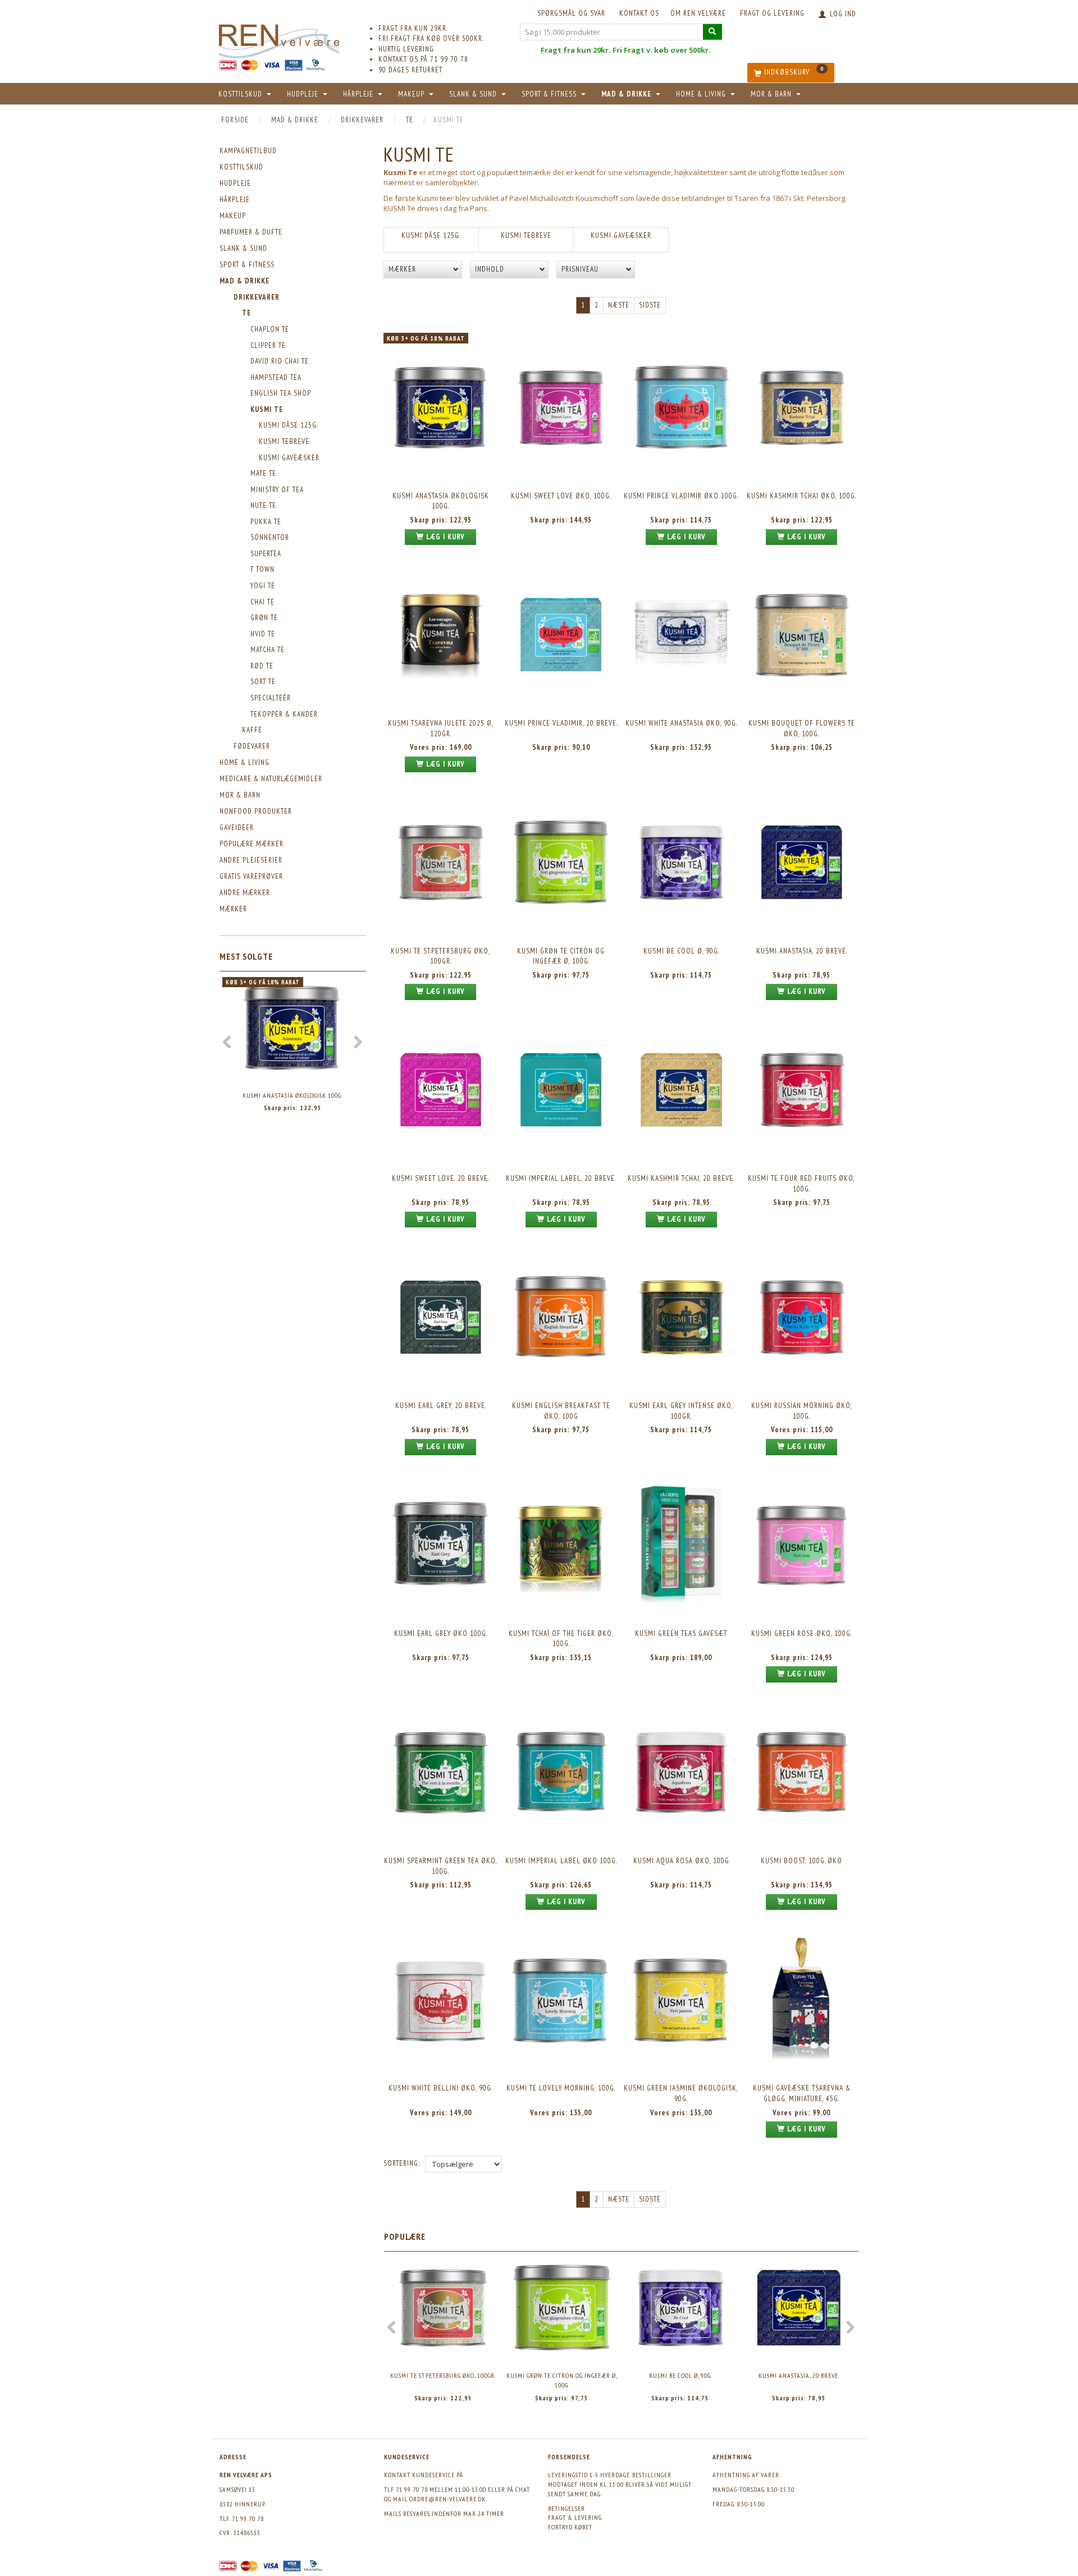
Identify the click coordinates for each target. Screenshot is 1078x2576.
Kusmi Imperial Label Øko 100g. (561, 1861)
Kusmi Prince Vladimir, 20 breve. (561, 723)
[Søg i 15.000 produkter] (712, 32)
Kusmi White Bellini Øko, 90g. (440, 2088)
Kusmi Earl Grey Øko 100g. (441, 1633)
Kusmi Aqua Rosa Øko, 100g (681, 1861)
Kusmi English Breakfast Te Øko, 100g (561, 1411)
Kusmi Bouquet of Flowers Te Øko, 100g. (802, 728)
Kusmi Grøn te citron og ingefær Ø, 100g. (561, 956)
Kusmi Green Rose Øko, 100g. (801, 1633)
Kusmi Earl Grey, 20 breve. (441, 1406)
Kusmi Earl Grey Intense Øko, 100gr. (681, 1411)
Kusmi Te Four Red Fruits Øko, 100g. (801, 1184)
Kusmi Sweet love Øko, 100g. (561, 496)
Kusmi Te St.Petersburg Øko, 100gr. (440, 956)
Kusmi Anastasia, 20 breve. (802, 951)
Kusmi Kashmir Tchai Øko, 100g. (801, 496)
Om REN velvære (698, 13)
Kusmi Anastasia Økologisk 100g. (293, 1095)
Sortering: (402, 2163)
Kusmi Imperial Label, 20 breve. (561, 1178)
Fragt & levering (575, 2517)
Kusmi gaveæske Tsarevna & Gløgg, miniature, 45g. (802, 2093)
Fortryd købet (570, 2527)
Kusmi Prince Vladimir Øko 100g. (681, 496)
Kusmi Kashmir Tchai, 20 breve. (681, 1178)
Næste (619, 305)
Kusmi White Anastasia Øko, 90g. (681, 723)
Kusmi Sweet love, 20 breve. (440, 1178)
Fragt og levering (772, 13)
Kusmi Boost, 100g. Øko (801, 1861)
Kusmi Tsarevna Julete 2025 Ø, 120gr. (441, 728)
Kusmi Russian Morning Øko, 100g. (802, 1411)
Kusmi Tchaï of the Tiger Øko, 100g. (561, 1639)
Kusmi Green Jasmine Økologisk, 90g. (681, 2093)
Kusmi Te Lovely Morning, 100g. (561, 2088)
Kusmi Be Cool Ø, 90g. (681, 951)
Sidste (650, 305)
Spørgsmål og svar (571, 13)
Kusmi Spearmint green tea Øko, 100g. (441, 1866)
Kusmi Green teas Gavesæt (681, 1633)
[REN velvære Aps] (279, 39)
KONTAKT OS (639, 13)
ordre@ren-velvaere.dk (447, 2499)
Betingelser (567, 2508)
